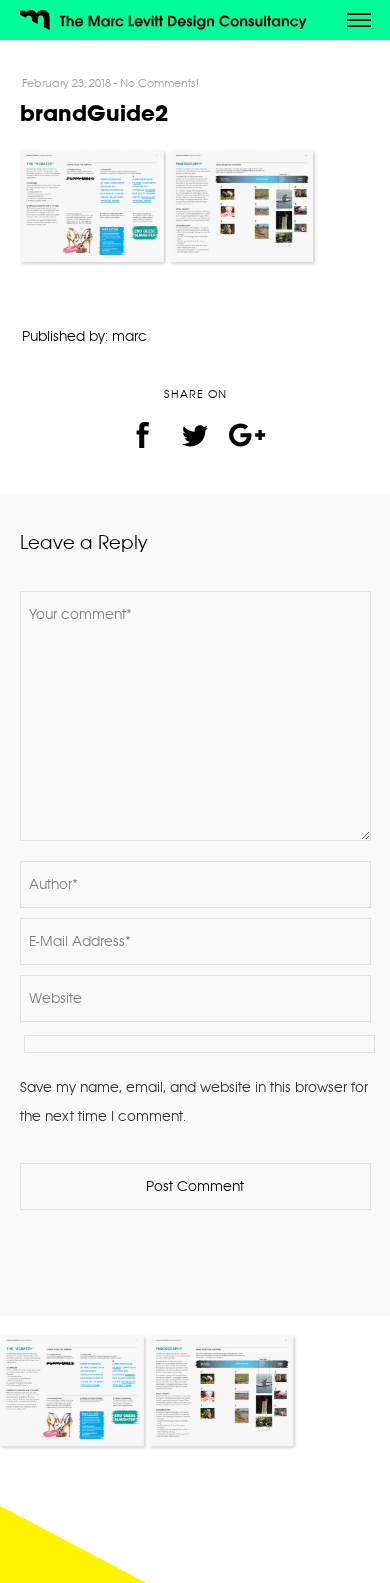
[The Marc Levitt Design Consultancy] (170, 22)
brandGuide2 (94, 112)
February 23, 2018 (66, 83)
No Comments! (159, 83)
